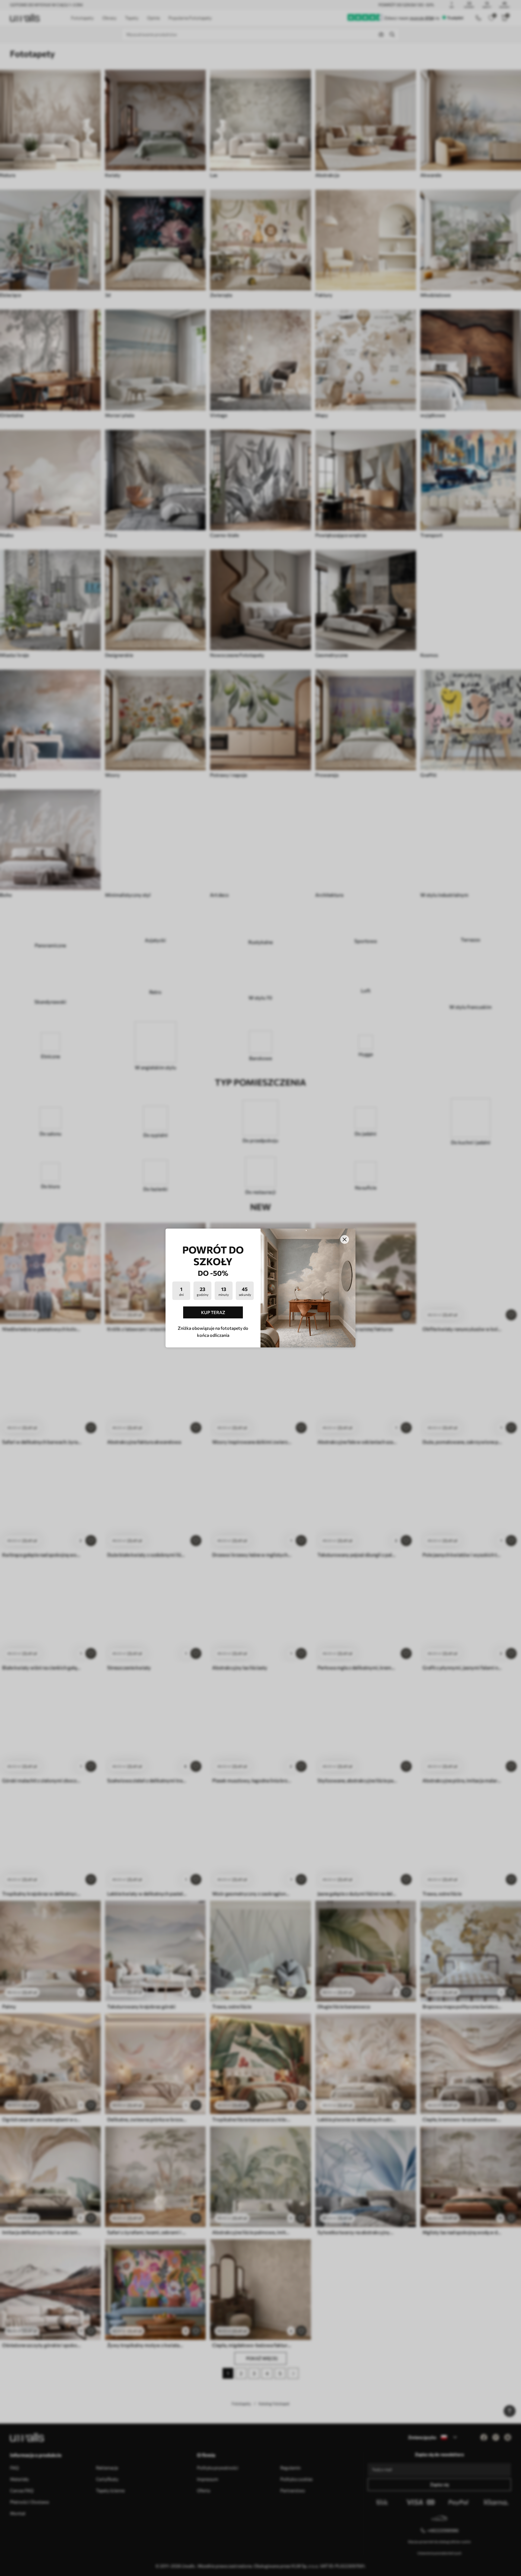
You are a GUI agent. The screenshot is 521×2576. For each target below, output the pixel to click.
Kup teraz (213, 1312)
